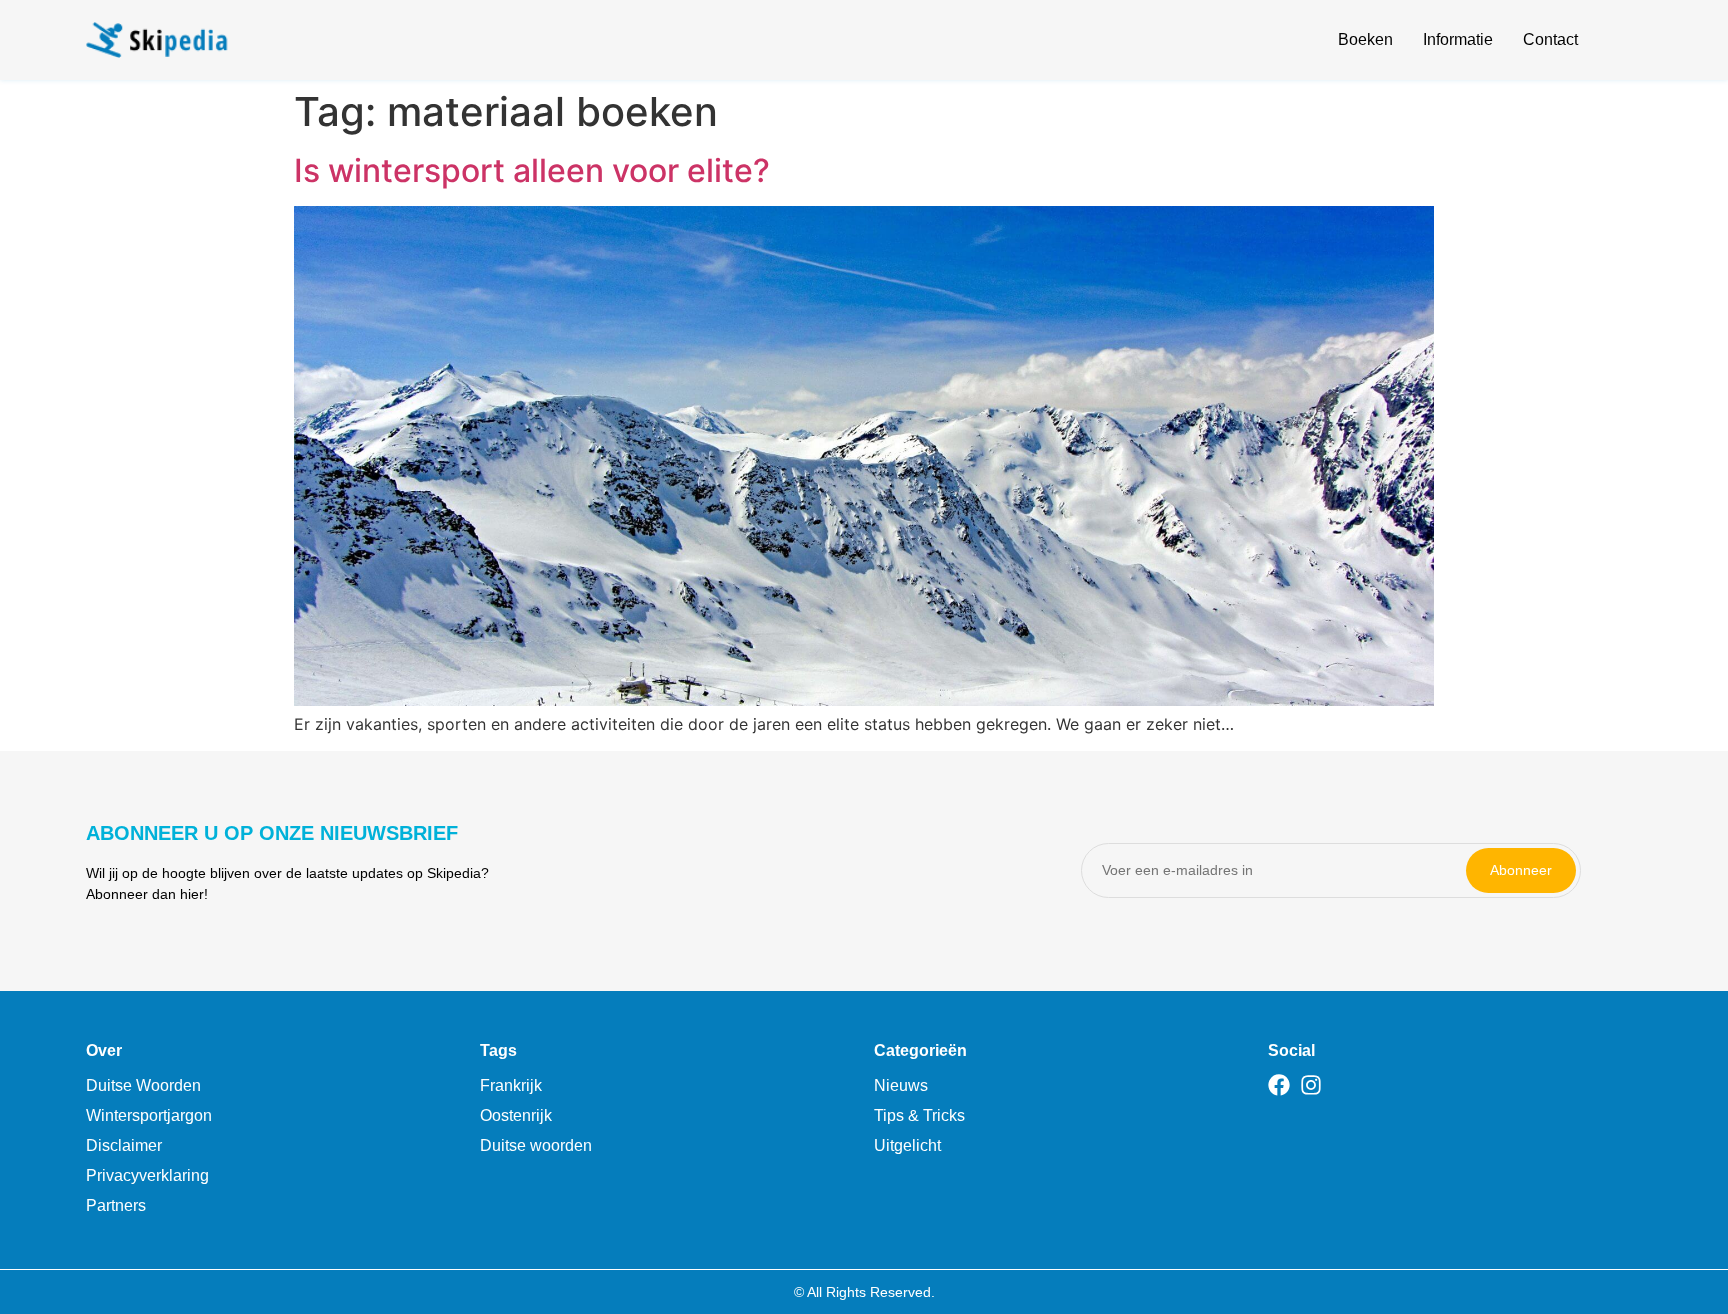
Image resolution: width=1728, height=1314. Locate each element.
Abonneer (1521, 870)
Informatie (1458, 39)
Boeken (1365, 39)
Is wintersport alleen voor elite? (532, 170)
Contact (1550, 39)
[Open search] (1630, 43)
